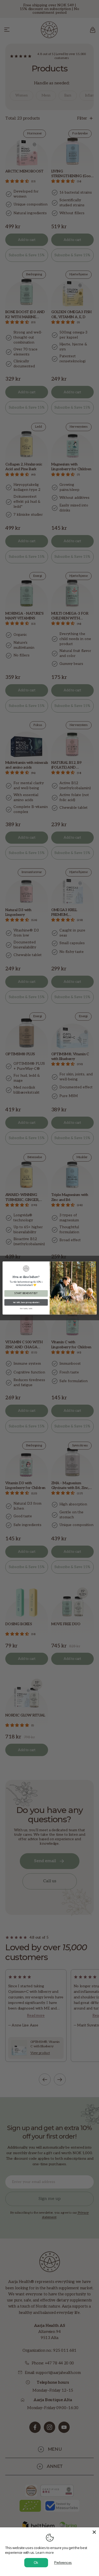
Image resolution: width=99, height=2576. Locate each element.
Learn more (45, 2552)
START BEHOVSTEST (26, 1294)
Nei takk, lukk (26, 1309)
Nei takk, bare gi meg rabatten (26, 1302)
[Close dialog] (92, 1264)
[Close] (94, 2532)
